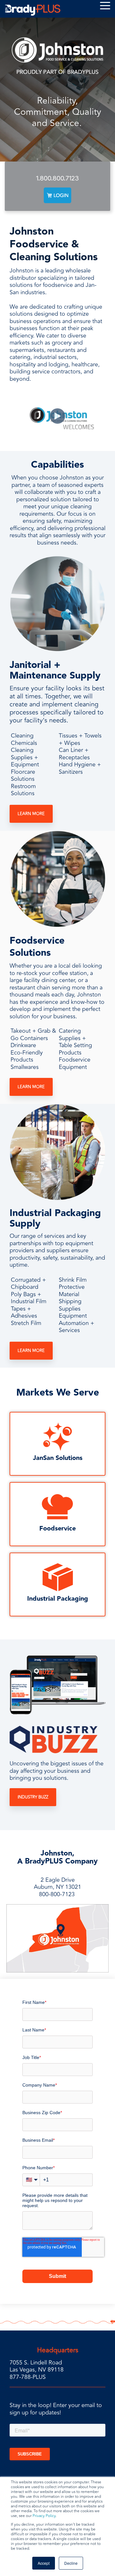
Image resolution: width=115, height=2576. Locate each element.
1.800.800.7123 (57, 178)
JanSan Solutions (58, 1458)
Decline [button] (71, 2563)
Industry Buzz (33, 1797)
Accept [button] (44, 2563)
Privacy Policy (44, 2516)
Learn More (31, 814)
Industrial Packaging (58, 1599)
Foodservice (57, 1529)
